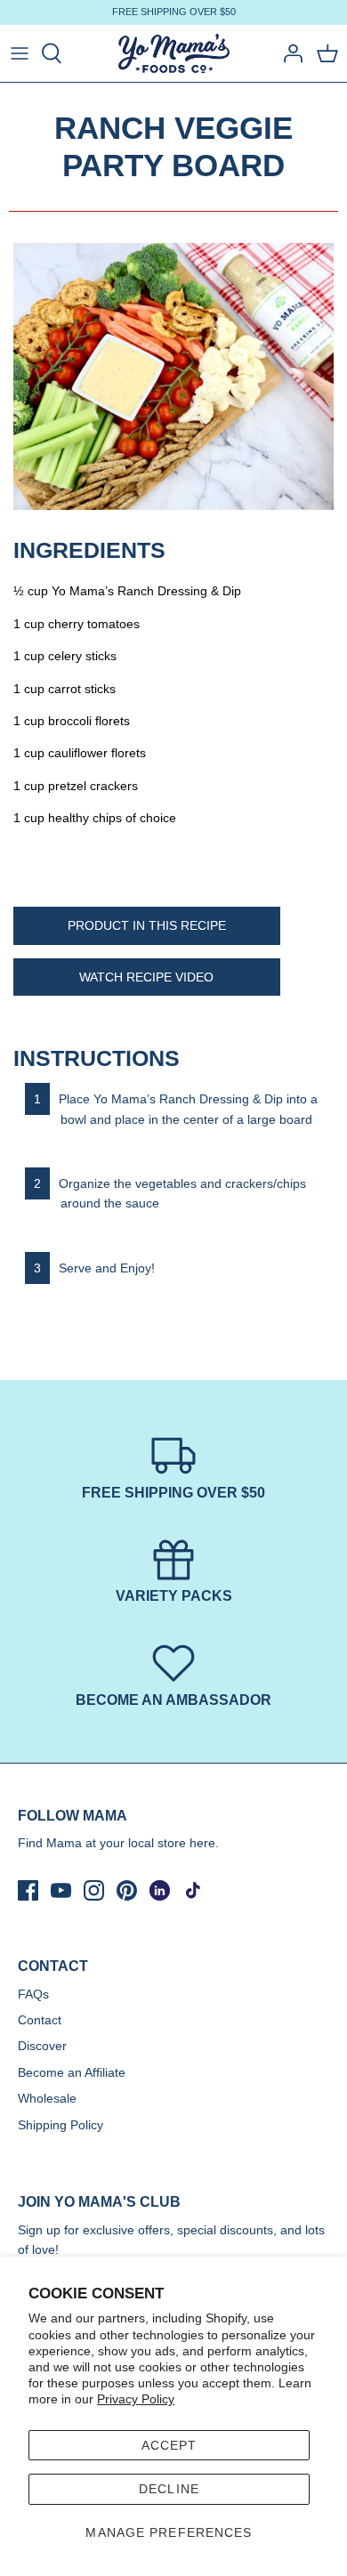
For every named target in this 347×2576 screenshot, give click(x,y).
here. (204, 1843)
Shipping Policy (61, 2125)
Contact (40, 2020)
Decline (169, 2489)
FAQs (33, 1994)
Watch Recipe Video (146, 977)
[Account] (288, 53)
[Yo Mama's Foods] (174, 54)
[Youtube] (61, 1890)
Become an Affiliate (72, 2072)
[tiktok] (193, 1890)
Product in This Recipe (147, 925)
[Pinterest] (127, 1890)
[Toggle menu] (20, 53)
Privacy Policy (136, 2399)
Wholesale (47, 2098)
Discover (42, 2046)
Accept (169, 2445)
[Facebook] (28, 1890)
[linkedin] (160, 1890)
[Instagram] (94, 1890)
